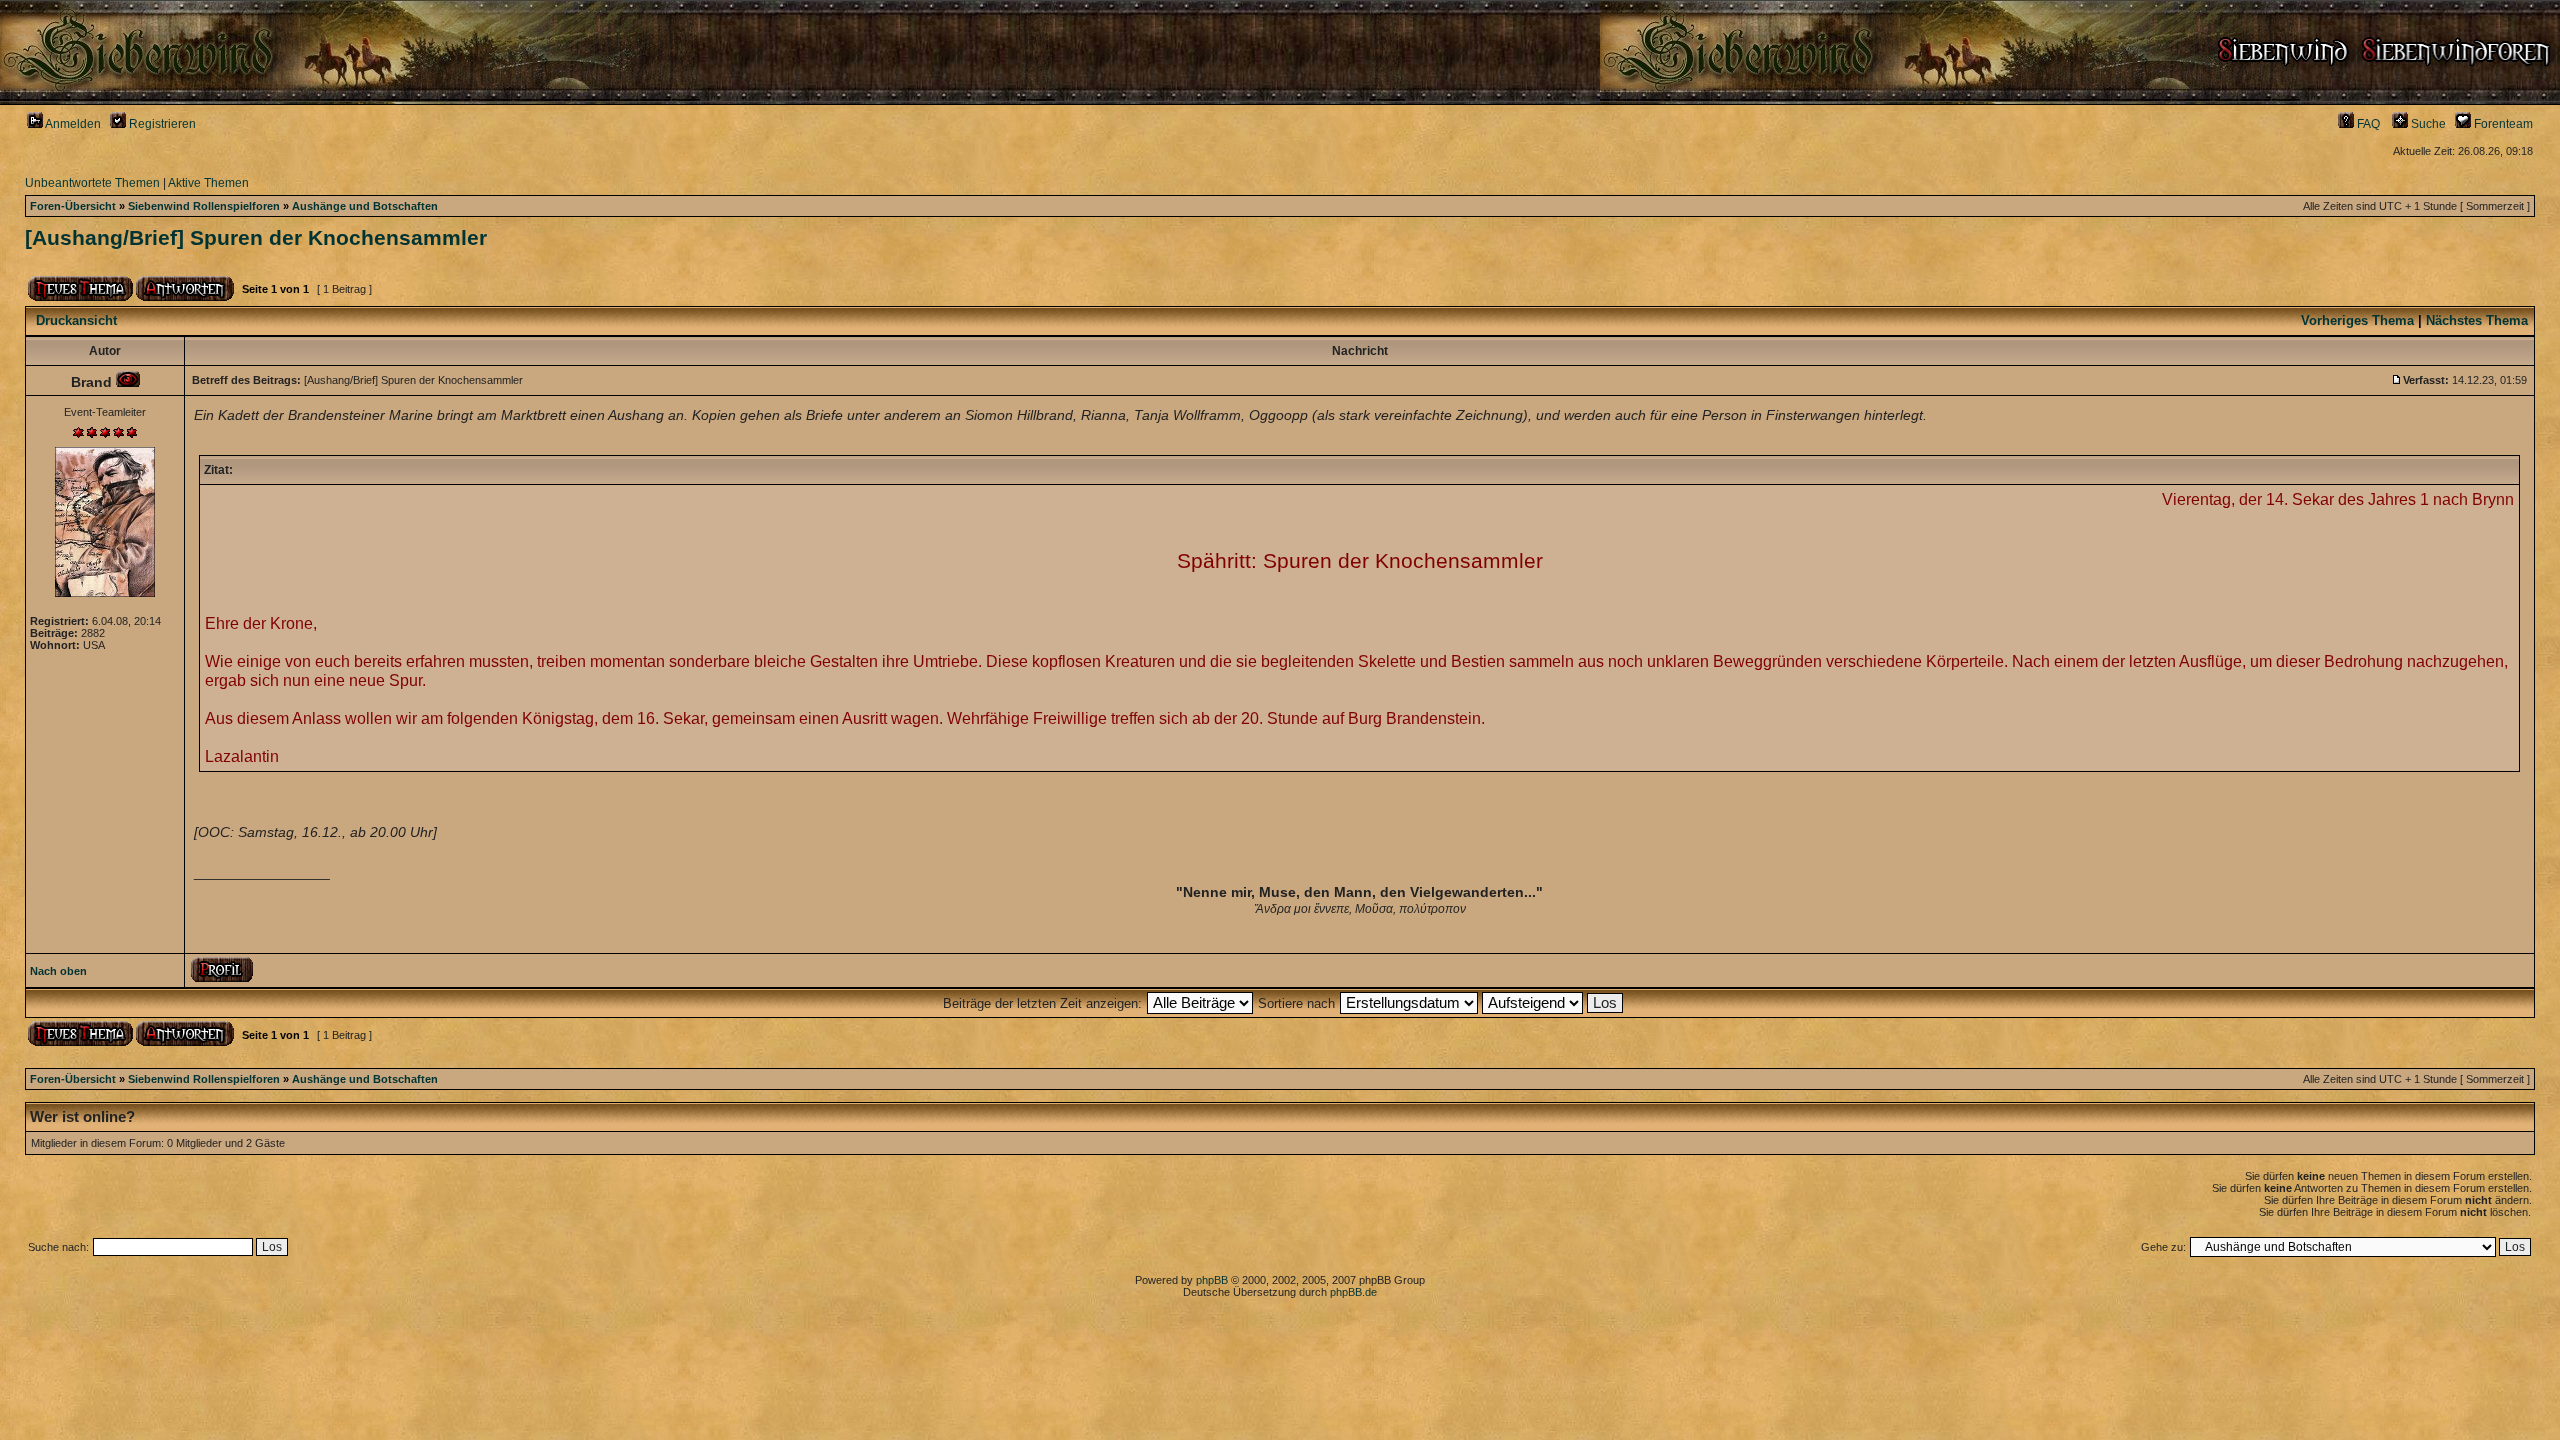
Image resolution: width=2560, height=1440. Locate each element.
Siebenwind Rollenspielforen (204, 206)
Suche (2427, 124)
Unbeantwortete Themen (92, 183)
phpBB (1212, 1280)
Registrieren (161, 124)
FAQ (2367, 124)
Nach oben (58, 971)
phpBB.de (1353, 1292)
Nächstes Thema (2477, 320)
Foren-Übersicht (73, 206)
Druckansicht (76, 320)
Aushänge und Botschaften (365, 206)
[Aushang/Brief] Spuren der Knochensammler (256, 238)
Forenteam (2502, 124)
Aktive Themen (208, 183)
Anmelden (72, 124)
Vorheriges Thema (2357, 320)
